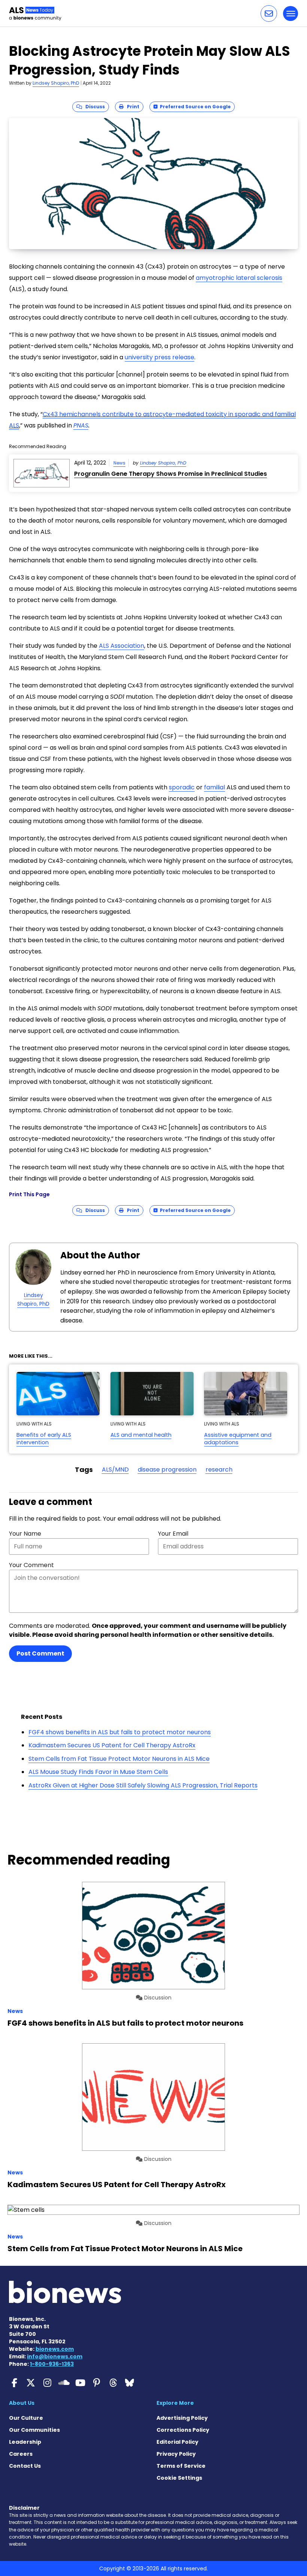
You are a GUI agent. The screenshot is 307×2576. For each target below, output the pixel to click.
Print (131, 107)
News (119, 463)
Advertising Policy (182, 2418)
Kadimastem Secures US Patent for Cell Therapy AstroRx (112, 1745)
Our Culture (26, 2418)
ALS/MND (115, 1470)
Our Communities (34, 2430)
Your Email (173, 1534)
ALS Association (121, 646)
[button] (269, 13)
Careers (21, 2454)
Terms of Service (181, 2466)
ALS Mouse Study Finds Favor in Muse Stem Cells (98, 1772)
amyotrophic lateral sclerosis (239, 278)
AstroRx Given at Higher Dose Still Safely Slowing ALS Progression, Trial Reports (143, 1785)
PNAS (81, 425)
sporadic (182, 787)
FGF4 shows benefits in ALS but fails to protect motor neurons (120, 1732)
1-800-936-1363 (52, 2364)
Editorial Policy (177, 2442)
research (219, 1470)
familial (215, 787)
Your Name (25, 1534)
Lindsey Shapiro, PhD (56, 83)
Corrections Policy (183, 2430)
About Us (22, 2403)
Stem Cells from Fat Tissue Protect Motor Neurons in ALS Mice (119, 1759)
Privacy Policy (176, 2454)
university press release (159, 357)
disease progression (167, 1470)
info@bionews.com (55, 2356)
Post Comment (40, 1653)
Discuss (93, 107)
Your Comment (31, 1565)
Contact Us (25, 2466)
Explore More (175, 2403)
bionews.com (55, 2349)
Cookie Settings (179, 2478)
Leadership (25, 2442)
